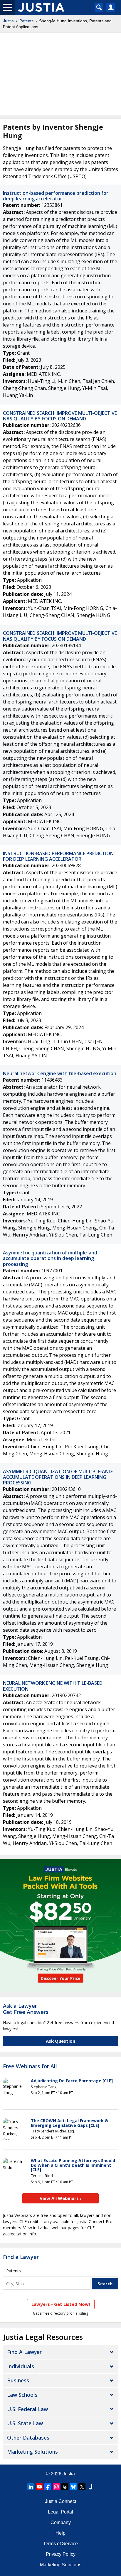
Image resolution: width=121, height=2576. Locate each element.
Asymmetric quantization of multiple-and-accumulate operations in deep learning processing (51, 1258)
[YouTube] (39, 2487)
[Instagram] (56, 2487)
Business (18, 2380)
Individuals (21, 2366)
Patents (26, 21)
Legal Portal (60, 2512)
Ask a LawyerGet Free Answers (26, 2009)
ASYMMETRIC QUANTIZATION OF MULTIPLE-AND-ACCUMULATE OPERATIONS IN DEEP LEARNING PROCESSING (58, 1477)
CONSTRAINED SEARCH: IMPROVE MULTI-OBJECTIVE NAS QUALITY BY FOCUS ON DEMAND (60, 416)
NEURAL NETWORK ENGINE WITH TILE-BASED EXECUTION (53, 1686)
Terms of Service (60, 2544)
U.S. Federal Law (27, 2409)
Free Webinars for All (30, 2066)
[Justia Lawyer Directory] (90, 2487)
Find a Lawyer (21, 2257)
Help (60, 2533)
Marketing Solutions (32, 2452)
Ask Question (60, 2041)
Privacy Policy (61, 2554)
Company (61, 2522)
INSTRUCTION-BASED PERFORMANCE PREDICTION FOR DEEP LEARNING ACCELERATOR (58, 856)
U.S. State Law (25, 2423)
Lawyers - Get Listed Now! (61, 2304)
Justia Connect (60, 2501)
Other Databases (28, 2438)
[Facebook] (48, 2487)
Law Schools (22, 2395)
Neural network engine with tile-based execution (60, 1073)
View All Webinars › (61, 2198)
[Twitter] (82, 2487)
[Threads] (65, 2487)
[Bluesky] (73, 2487)
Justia (8, 21)
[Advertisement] (60, 74)
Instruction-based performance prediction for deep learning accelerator (56, 196)
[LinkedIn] (31, 2487)
